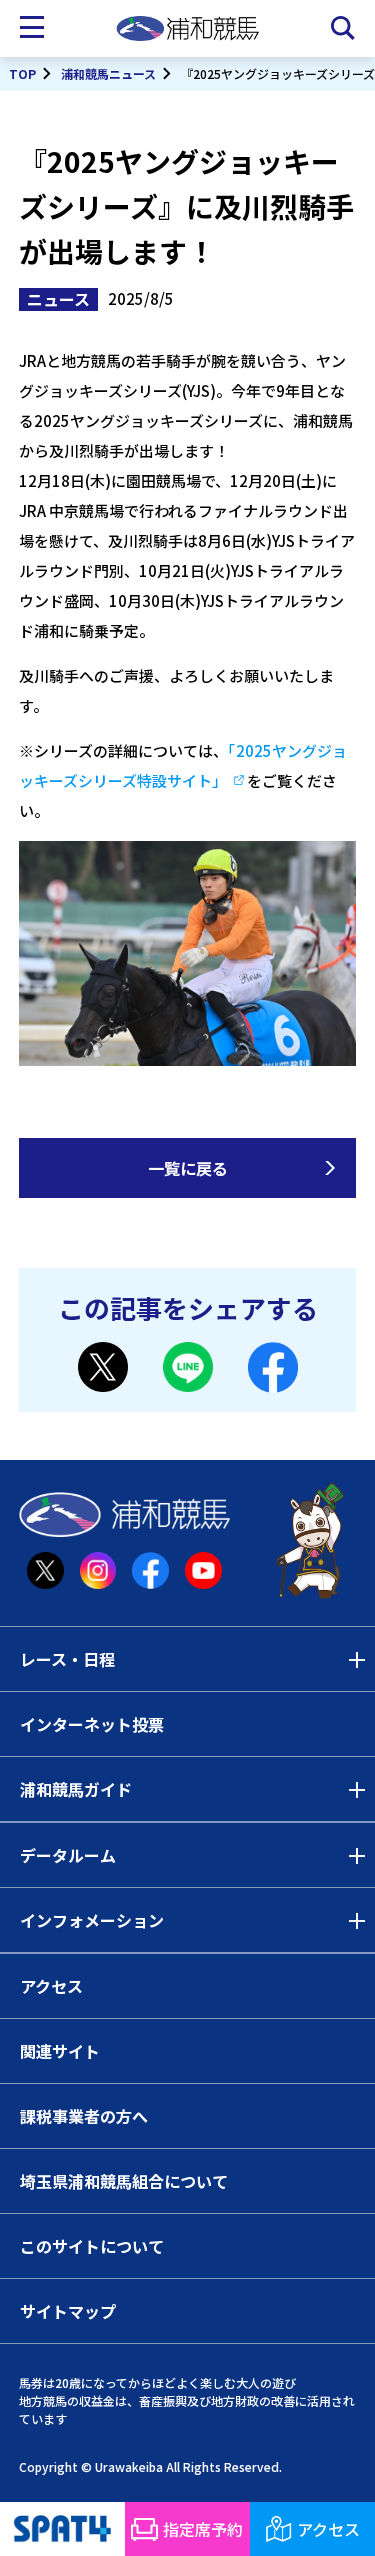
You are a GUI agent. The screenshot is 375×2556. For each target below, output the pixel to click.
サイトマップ (68, 2311)
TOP (22, 73)
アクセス (51, 1986)
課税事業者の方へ (84, 2116)
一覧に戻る (188, 1168)
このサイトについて (92, 2246)
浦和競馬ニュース (108, 73)
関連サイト (60, 2051)
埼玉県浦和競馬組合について (124, 2181)
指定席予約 (203, 2529)
